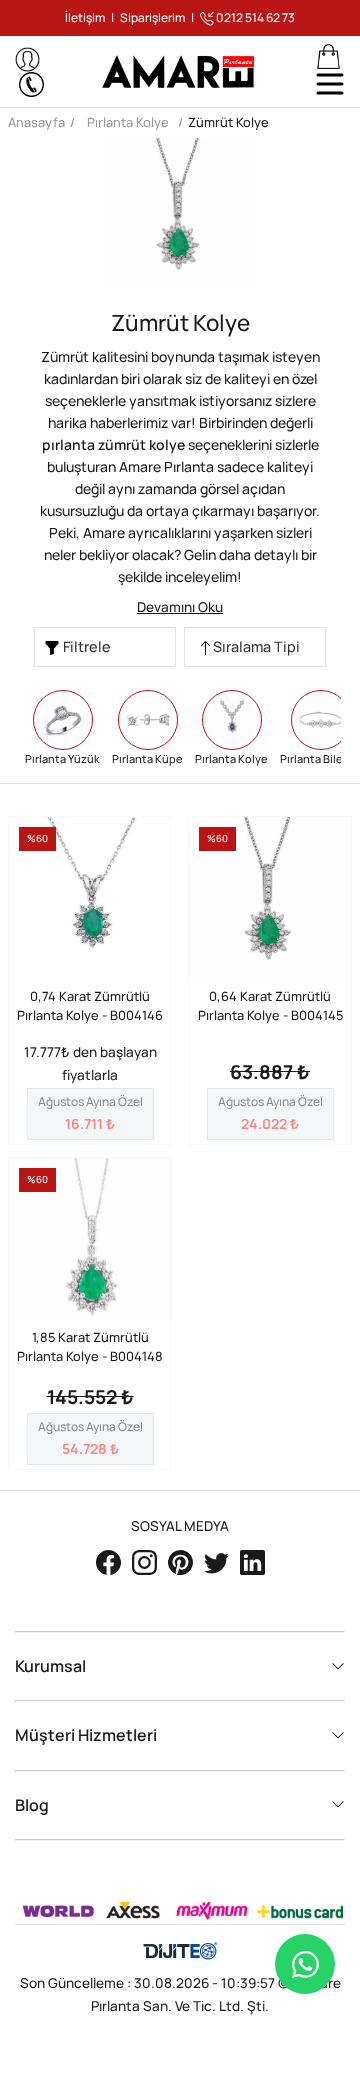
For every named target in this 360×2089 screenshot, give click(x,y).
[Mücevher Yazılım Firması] (180, 1952)
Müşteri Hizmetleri (86, 1735)
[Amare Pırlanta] (180, 71)
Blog (32, 1805)
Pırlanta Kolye (128, 122)
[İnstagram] (146, 1561)
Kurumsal (50, 1666)
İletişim (85, 17)
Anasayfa (36, 122)
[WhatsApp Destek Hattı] (305, 1964)
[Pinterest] (182, 1561)
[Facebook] (110, 1561)
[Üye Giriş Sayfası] (27, 59)
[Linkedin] (252, 1561)
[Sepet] (328, 56)
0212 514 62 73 (254, 17)
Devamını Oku (180, 607)
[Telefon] (31, 84)
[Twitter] (218, 1561)
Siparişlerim (152, 17)
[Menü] (330, 84)
